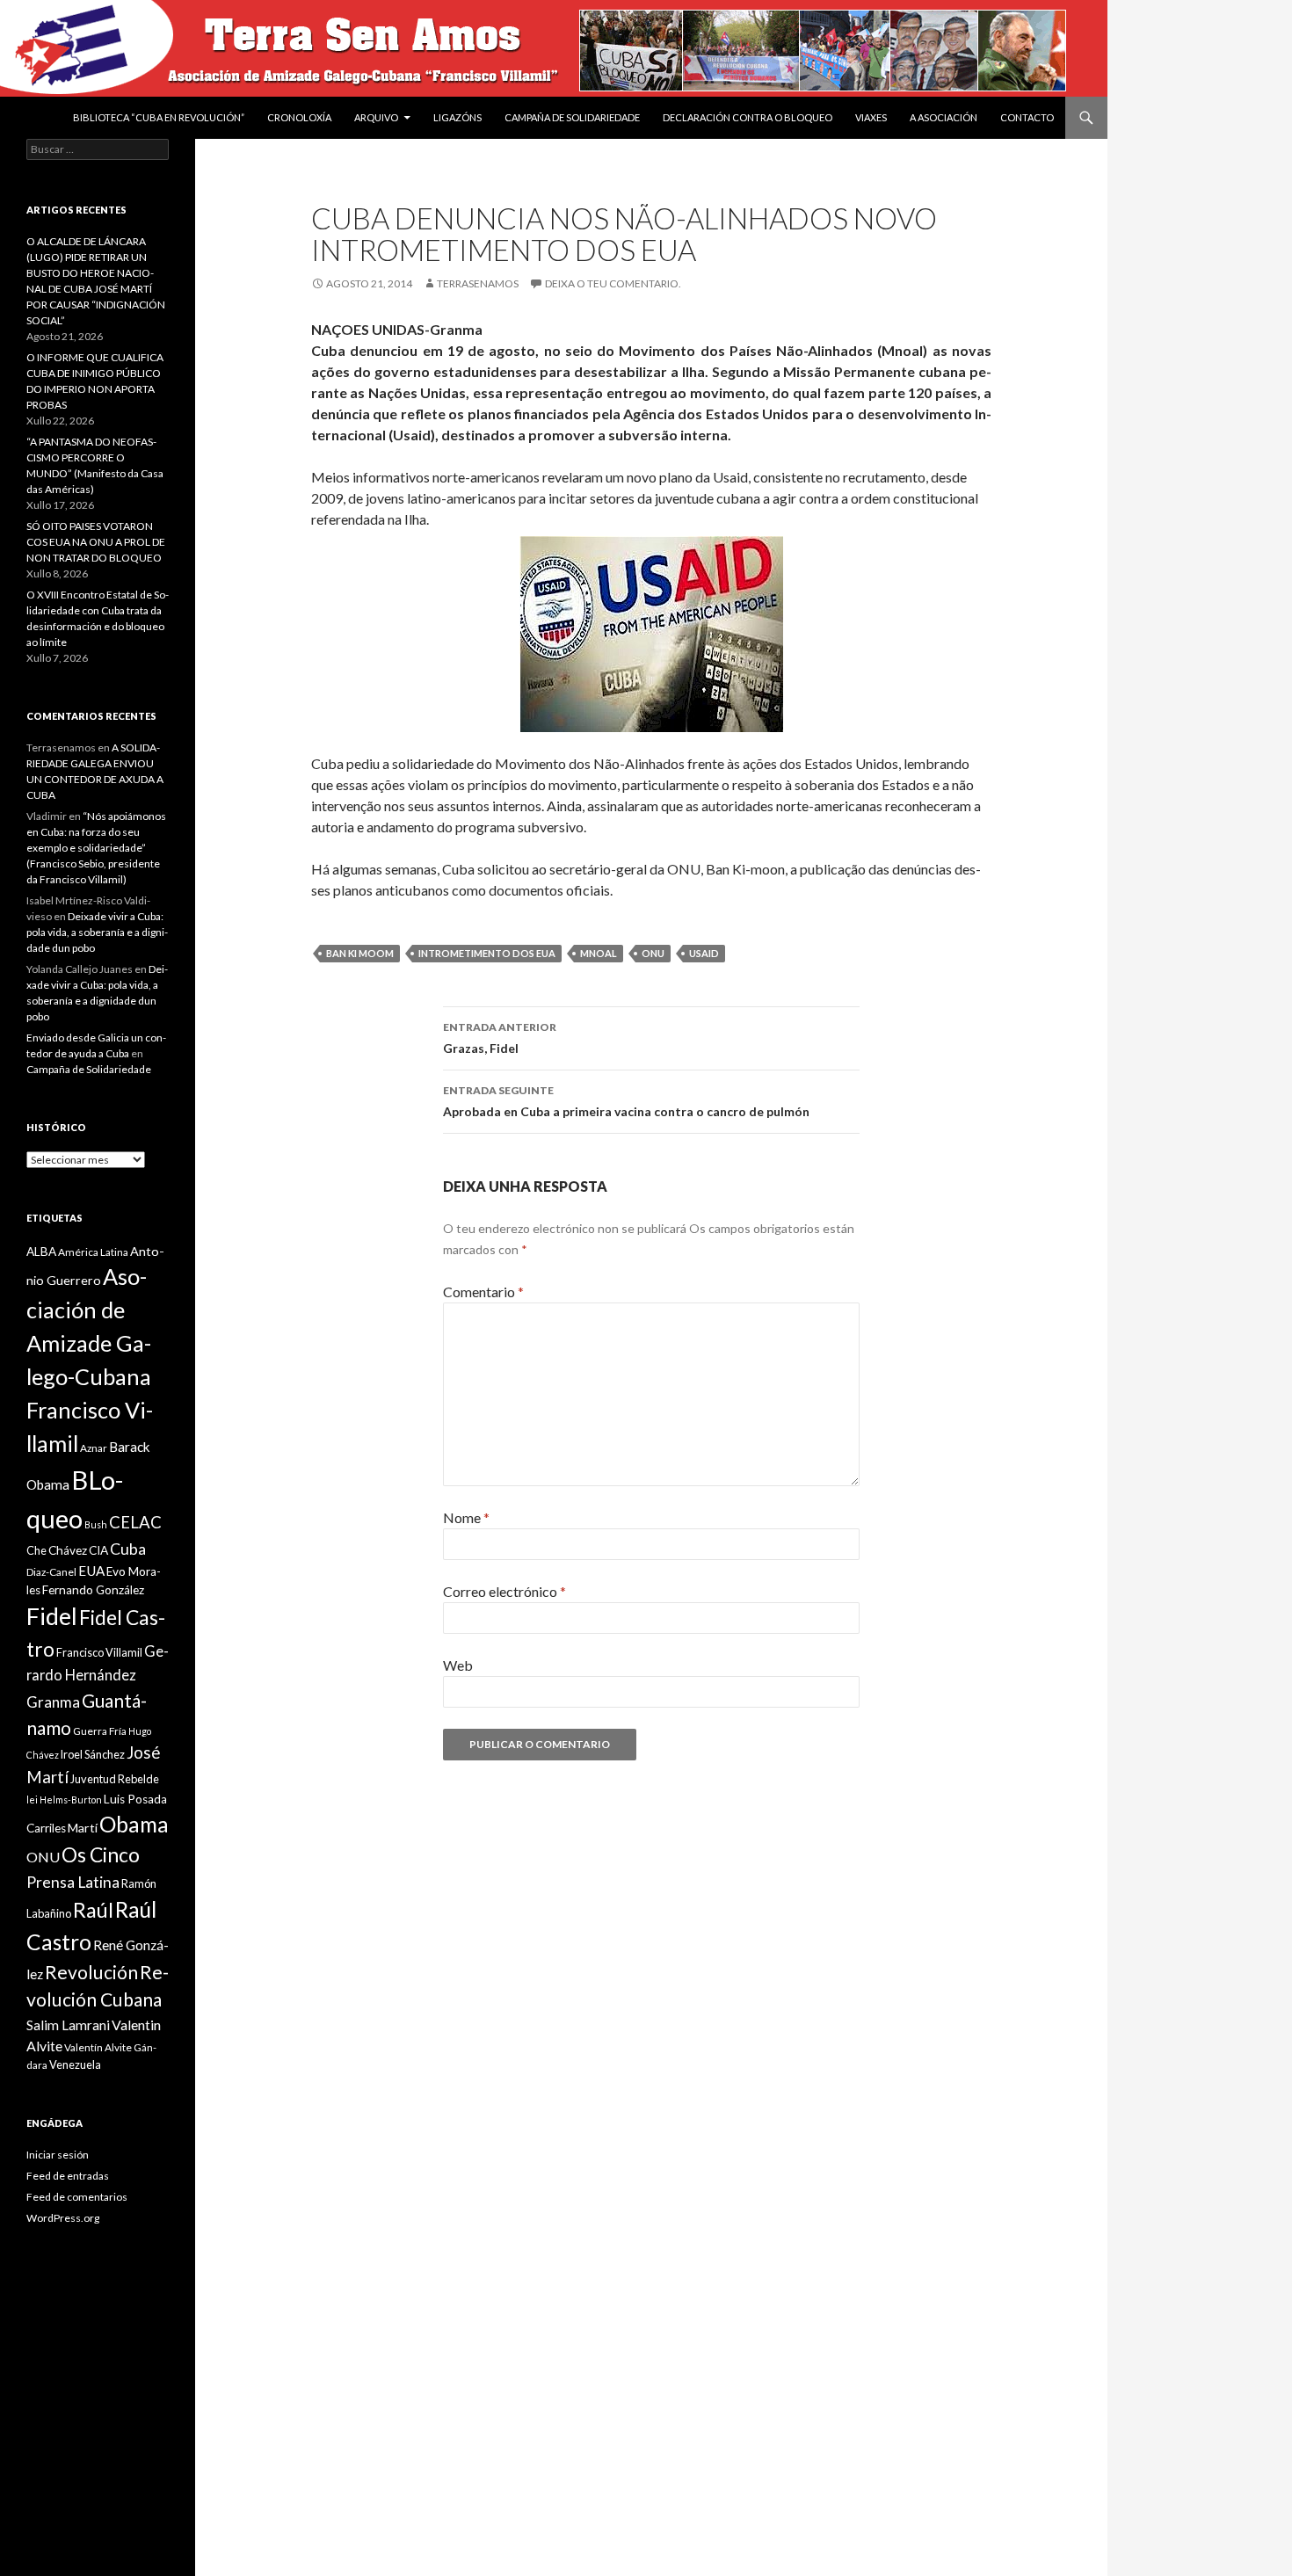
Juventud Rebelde (115, 1779)
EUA (91, 1571)
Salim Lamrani (68, 2025)
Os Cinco (101, 1855)
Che (36, 1550)
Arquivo (376, 117)
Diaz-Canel (51, 1572)
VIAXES (871, 117)
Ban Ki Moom (360, 953)
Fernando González (93, 1590)
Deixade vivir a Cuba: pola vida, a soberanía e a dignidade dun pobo (97, 932)
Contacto (1027, 117)
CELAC (135, 1522)
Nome (466, 1517)
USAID (704, 953)
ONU (653, 953)
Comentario (483, 1292)
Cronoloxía (299, 117)
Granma (53, 1702)
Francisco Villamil (99, 1652)
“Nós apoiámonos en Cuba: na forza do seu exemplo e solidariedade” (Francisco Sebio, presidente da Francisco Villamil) (96, 848)
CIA (98, 1550)
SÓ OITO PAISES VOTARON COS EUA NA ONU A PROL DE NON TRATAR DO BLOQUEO (96, 542)
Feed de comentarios (77, 2197)
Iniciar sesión (58, 2155)
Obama (134, 1824)
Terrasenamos (478, 283)
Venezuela (75, 2064)
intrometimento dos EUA (487, 953)
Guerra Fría (100, 1731)
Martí (83, 1828)
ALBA (41, 1252)
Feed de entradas (68, 2176)
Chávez (68, 1550)
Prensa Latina (73, 1882)
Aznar (94, 1448)
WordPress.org (63, 2218)
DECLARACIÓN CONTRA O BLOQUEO (748, 117)
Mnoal (599, 953)
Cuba (128, 1549)
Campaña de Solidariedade (572, 117)
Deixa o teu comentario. (613, 283)
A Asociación (944, 117)
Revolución (91, 1972)
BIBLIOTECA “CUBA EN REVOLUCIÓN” (159, 117)
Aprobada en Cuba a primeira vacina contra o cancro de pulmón (626, 1101)
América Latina (93, 1252)
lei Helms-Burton (64, 1800)
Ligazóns (457, 117)
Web (458, 1665)
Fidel (52, 1616)
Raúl (93, 1910)
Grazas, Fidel (500, 1038)
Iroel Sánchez (93, 1754)
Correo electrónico (504, 1591)
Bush (96, 1524)
